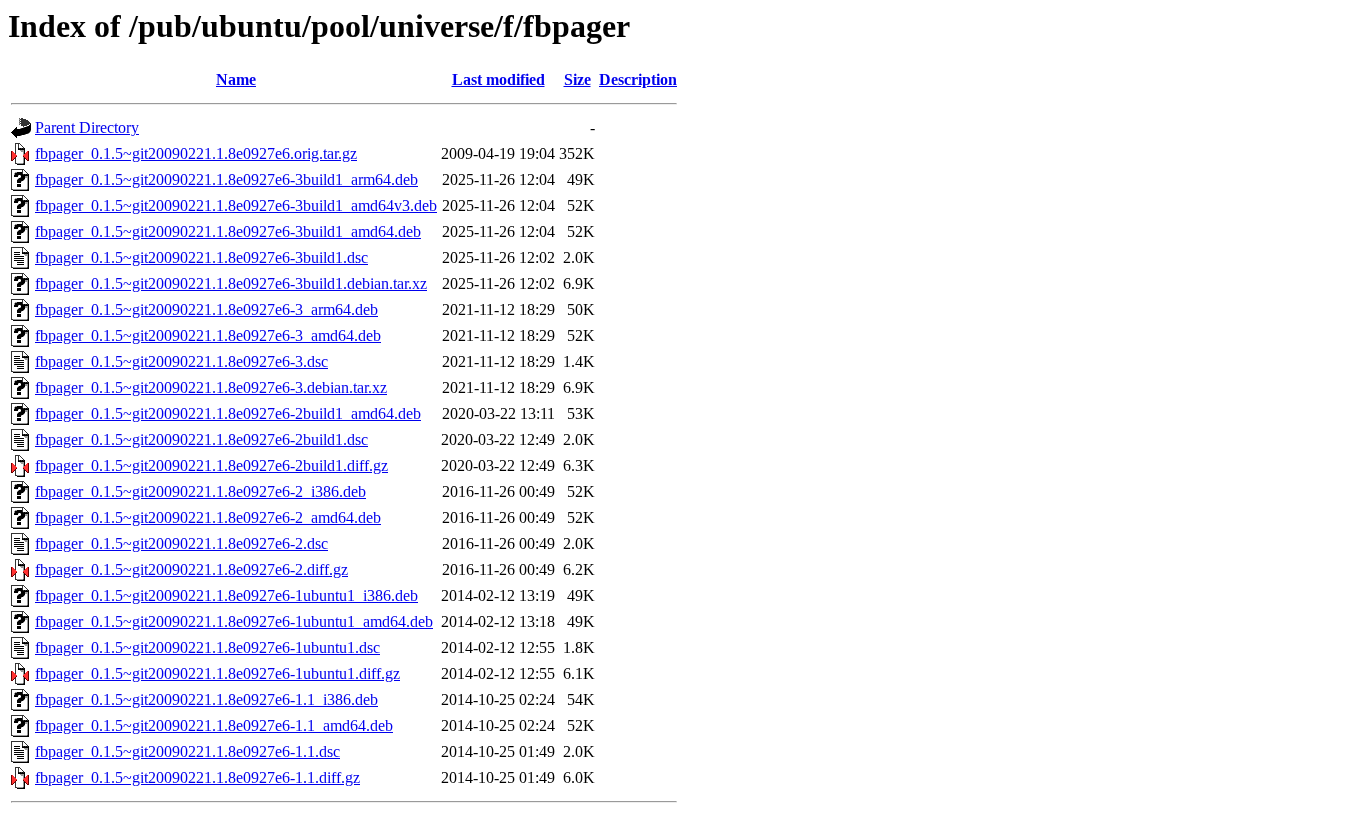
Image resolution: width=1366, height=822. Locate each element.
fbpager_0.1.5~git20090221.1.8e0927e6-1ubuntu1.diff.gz (217, 673)
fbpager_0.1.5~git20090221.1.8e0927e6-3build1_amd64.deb (228, 231)
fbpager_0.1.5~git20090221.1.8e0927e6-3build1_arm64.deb (226, 179)
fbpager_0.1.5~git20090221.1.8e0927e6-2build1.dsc (201, 439)
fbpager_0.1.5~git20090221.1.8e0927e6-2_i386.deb (200, 491)
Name (236, 79)
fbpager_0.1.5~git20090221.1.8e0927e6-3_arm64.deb (206, 309)
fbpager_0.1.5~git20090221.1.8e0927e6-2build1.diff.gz (211, 465)
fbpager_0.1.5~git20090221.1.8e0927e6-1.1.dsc (187, 751)
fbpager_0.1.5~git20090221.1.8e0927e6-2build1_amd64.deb (228, 413)
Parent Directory (87, 127)
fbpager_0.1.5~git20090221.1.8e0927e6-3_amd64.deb (208, 335)
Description (638, 79)
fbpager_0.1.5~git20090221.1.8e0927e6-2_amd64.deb (208, 517)
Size (577, 79)
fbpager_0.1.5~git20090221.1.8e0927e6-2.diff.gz (191, 569)
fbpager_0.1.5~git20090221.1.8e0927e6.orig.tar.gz (196, 153)
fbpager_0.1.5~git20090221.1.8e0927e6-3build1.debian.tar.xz (231, 283)
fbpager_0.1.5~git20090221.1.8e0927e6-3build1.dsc (201, 257)
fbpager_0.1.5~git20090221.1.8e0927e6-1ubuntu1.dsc (207, 647)
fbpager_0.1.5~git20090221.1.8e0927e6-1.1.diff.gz (197, 777)
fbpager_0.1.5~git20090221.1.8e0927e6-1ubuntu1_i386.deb (226, 595)
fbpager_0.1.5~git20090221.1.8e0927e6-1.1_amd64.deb (214, 725)
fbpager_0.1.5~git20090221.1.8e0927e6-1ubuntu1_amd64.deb (234, 621)
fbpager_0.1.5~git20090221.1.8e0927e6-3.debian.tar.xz (211, 387)
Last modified (498, 79)
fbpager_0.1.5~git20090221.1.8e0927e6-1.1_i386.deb (206, 699)
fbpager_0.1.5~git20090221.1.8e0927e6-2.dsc (181, 543)
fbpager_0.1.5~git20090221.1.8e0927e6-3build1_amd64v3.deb (236, 205)
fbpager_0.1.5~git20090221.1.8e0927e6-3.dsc (181, 361)
